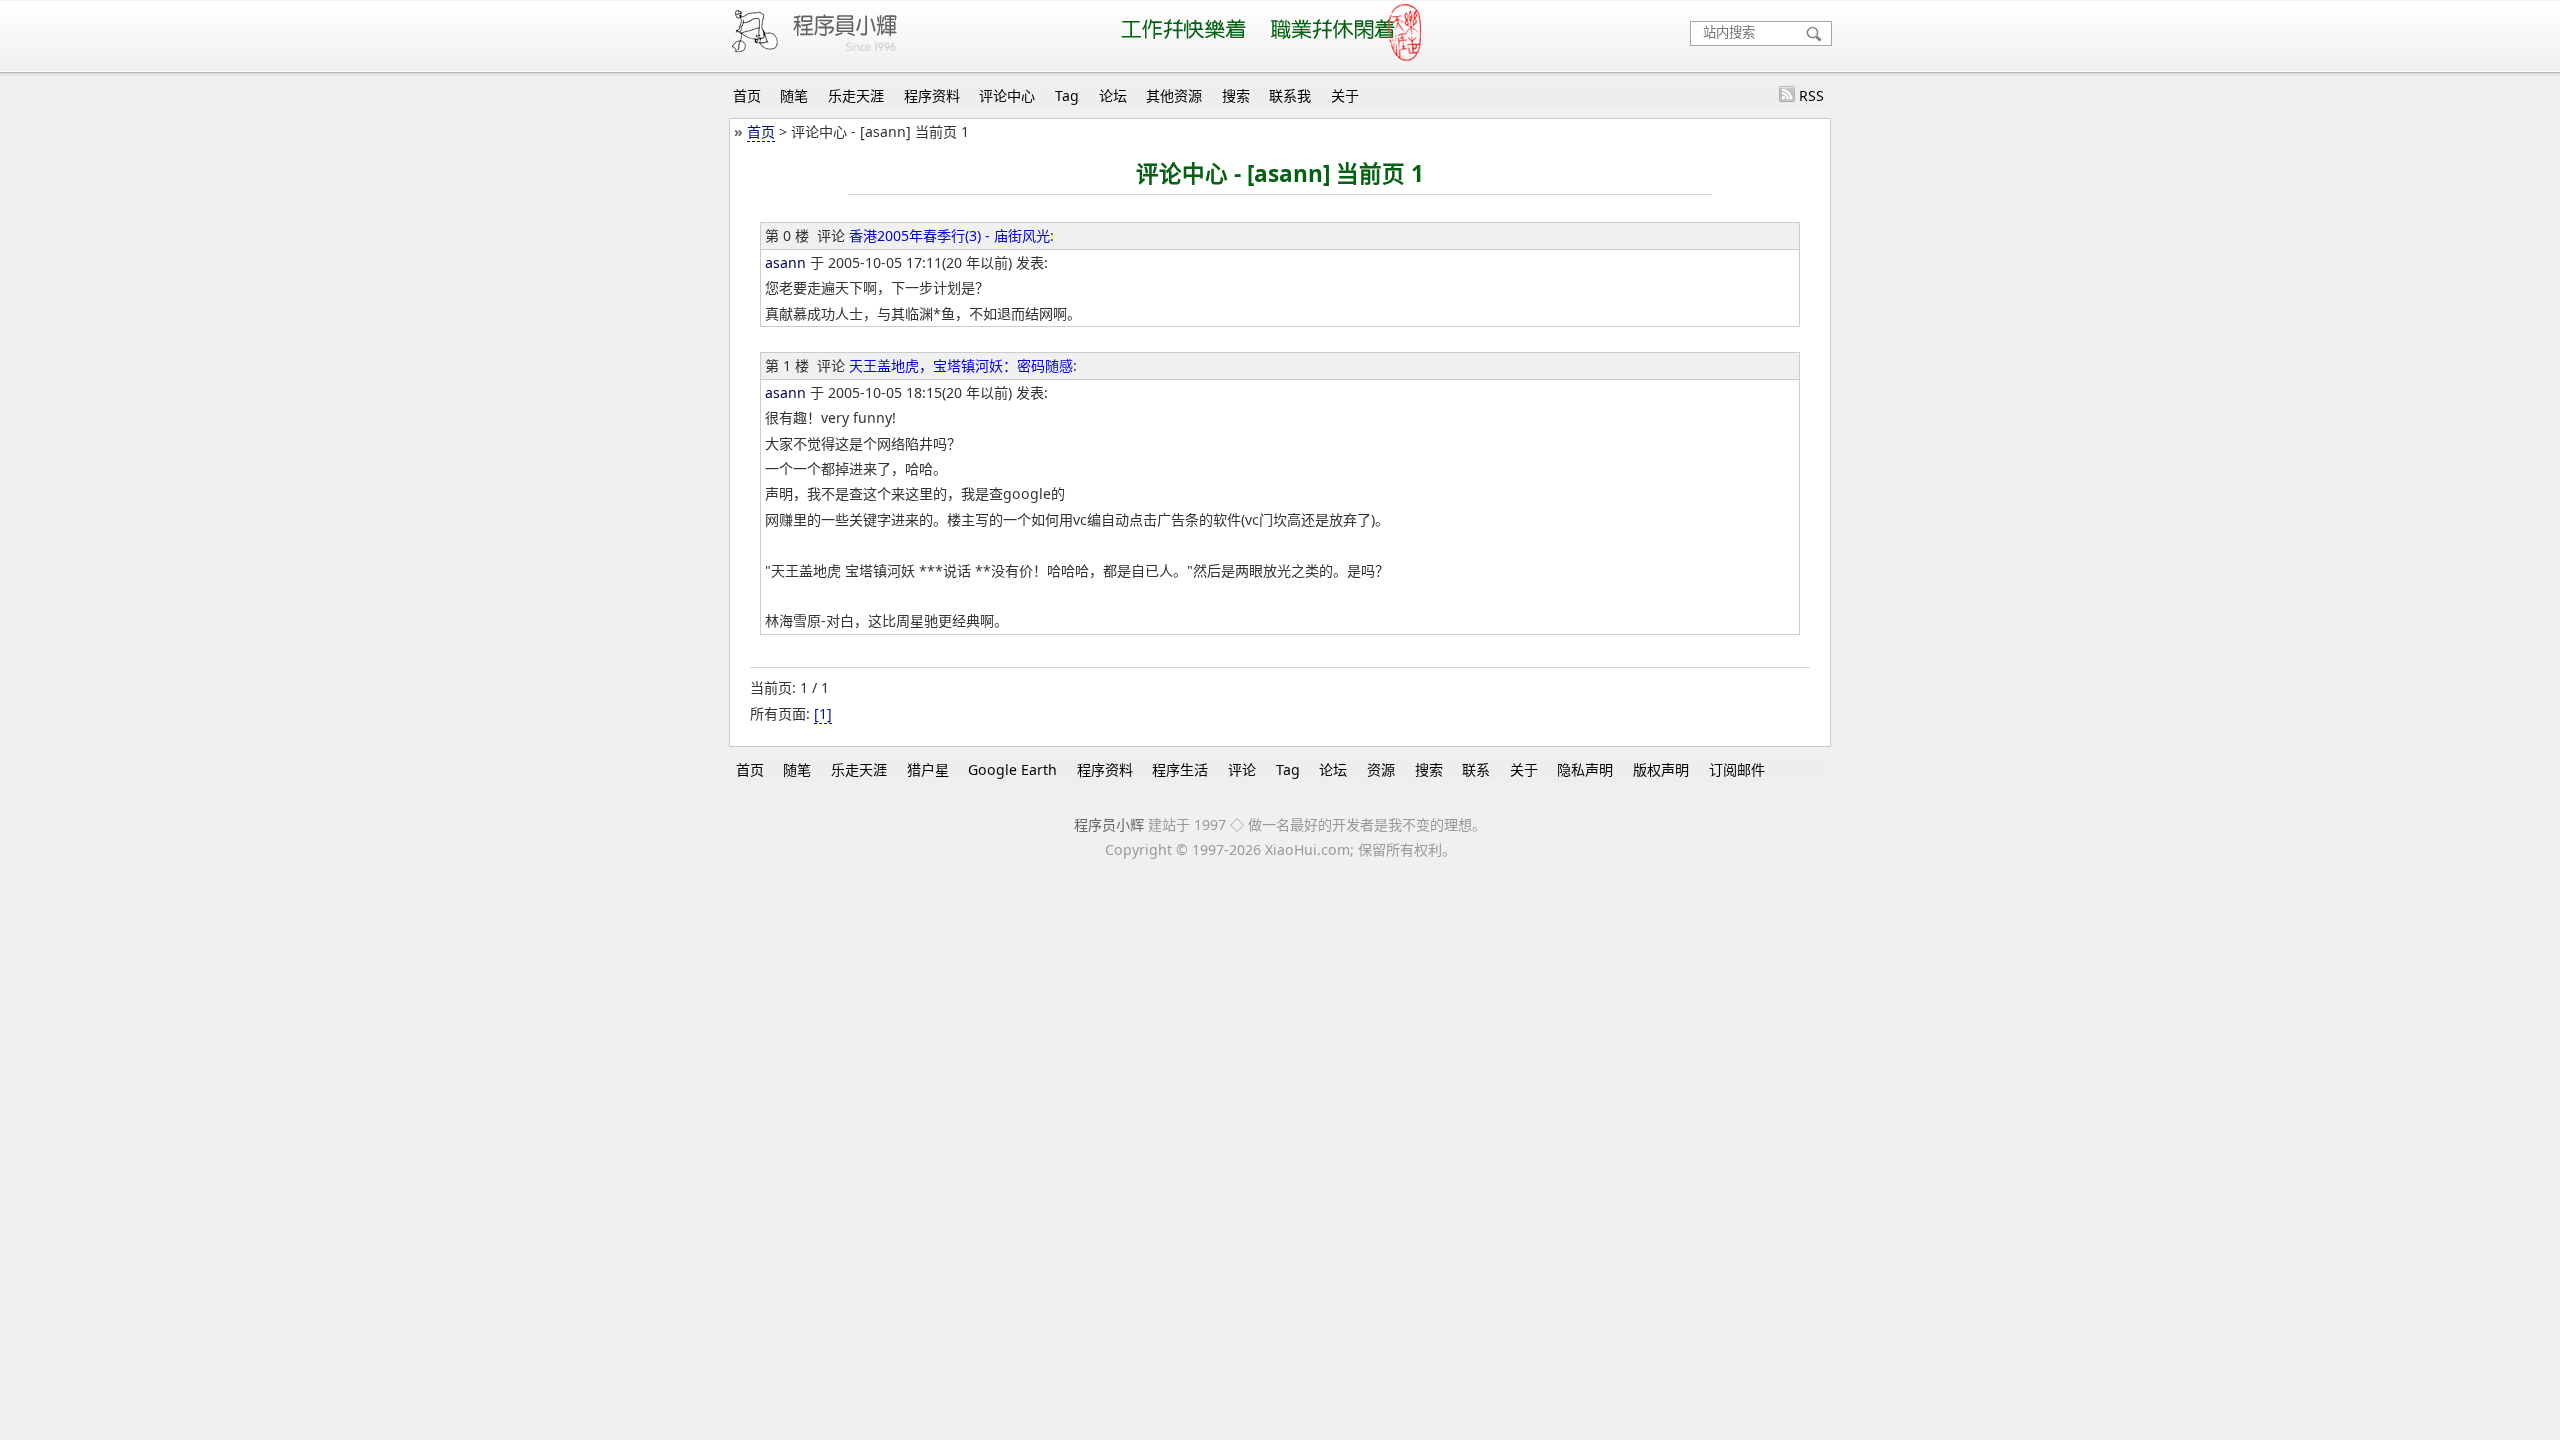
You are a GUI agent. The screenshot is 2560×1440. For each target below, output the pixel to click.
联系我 (1290, 95)
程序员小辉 (1109, 824)
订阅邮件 (1737, 769)
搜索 (1236, 95)
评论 (1242, 769)
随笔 (794, 95)
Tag (1067, 95)
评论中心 (1007, 95)
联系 (1476, 769)
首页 (747, 95)
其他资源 (1174, 95)
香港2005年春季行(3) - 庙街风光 (949, 235)
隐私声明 (1585, 769)
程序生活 (1180, 769)
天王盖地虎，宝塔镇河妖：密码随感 (961, 365)
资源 (1381, 769)
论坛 (1113, 95)
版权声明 (1661, 769)
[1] (823, 713)
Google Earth (1012, 769)
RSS (1811, 95)
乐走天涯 (856, 95)
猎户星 (928, 769)
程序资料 (932, 95)
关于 (1345, 95)
